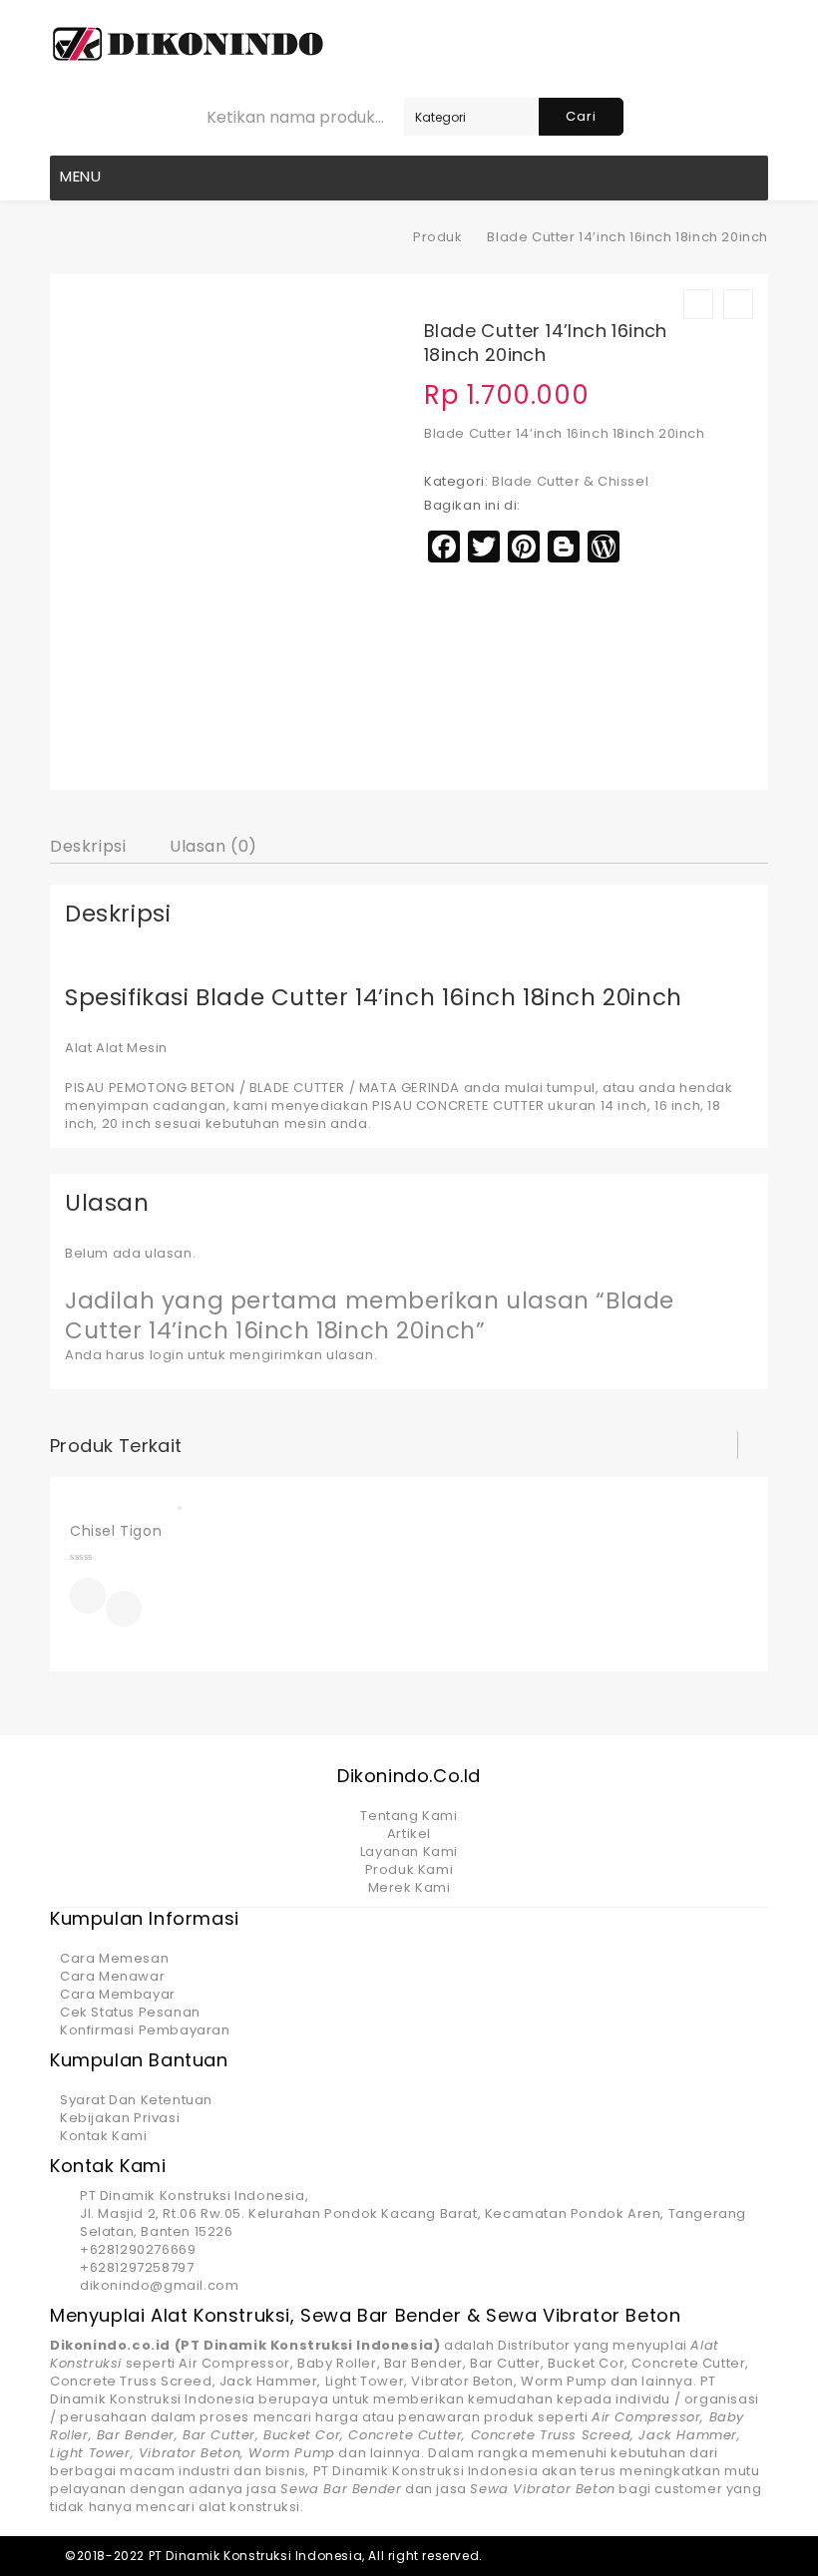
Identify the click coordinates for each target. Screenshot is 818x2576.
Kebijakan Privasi (120, 2118)
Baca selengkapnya (88, 1596)
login (167, 1355)
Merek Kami (409, 1887)
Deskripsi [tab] (88, 846)
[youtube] (755, 2556)
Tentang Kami (409, 1816)
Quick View (124, 1611)
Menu (81, 176)
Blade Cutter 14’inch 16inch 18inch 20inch (565, 433)
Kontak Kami (104, 2136)
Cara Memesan (114, 1958)
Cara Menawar (112, 1976)
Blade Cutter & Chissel (570, 481)
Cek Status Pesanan (130, 2012)
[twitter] (651, 2556)
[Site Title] (188, 43)
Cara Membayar (118, 1994)
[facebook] (617, 2556)
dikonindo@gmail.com (159, 2285)
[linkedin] (686, 2556)
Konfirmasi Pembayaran (145, 2030)
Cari (581, 116)
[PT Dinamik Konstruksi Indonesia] (386, 237)
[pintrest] (720, 2556)
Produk (438, 237)
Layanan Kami (409, 1851)
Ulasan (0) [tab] (213, 846)
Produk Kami (409, 1869)
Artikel (409, 1834)
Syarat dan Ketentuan (136, 2100)
